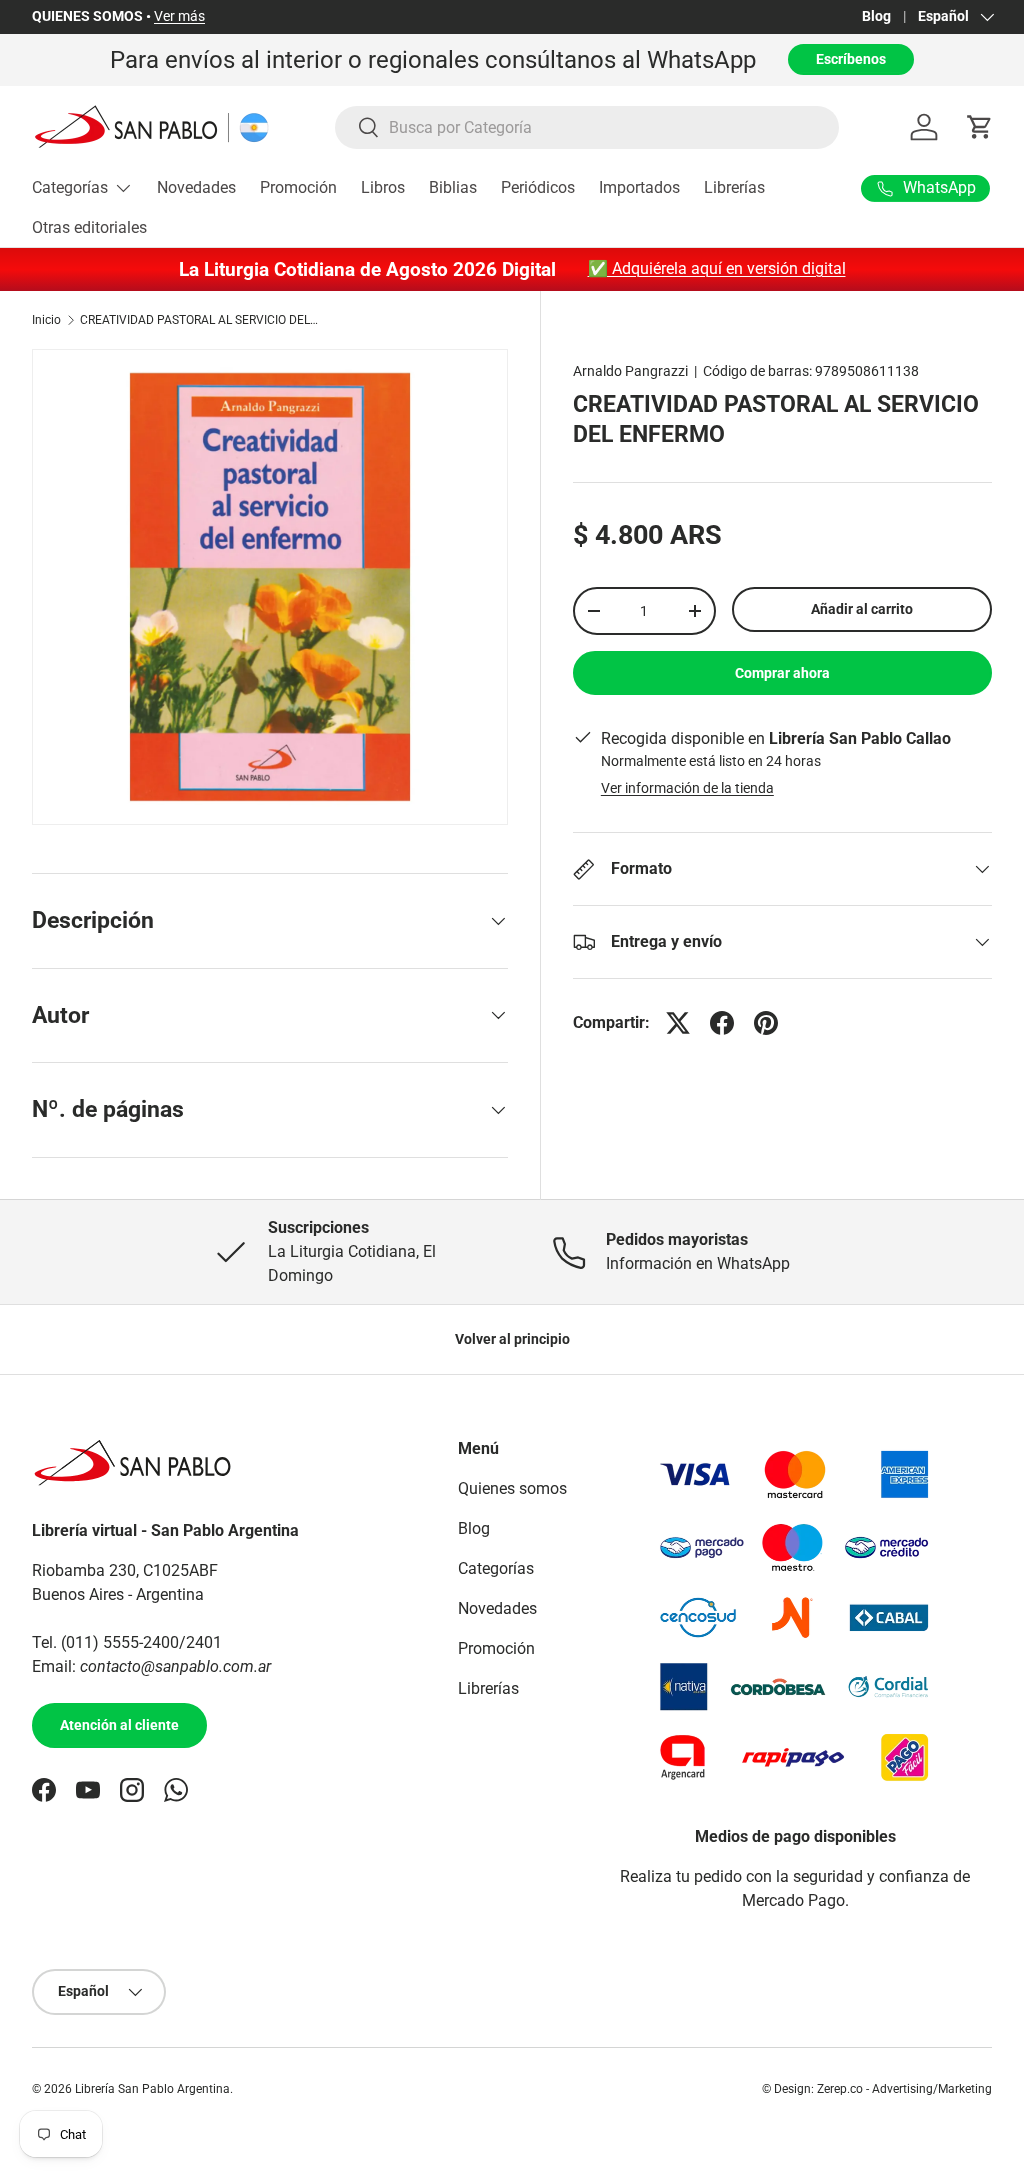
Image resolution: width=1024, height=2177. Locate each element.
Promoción (298, 187)
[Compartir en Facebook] (722, 1023)
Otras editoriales (89, 227)
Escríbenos (851, 59)
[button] (980, 127)
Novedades (196, 187)
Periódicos (538, 187)
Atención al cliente (119, 1725)
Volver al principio (512, 1339)
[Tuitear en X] (678, 1023)
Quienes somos (512, 1488)
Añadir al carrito (862, 609)
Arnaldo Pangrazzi (630, 371)
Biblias (453, 187)
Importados (639, 187)
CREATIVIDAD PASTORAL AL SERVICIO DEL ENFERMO (200, 320)
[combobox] (587, 127)
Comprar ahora (782, 673)
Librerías (734, 187)
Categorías (496, 1568)
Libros (383, 187)
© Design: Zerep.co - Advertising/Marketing (877, 2089)
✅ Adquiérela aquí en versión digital (717, 268)
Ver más (179, 16)
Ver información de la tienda (687, 788)
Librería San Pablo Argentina (152, 2089)
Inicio (46, 320)
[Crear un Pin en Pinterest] (766, 1023)
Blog (876, 16)
